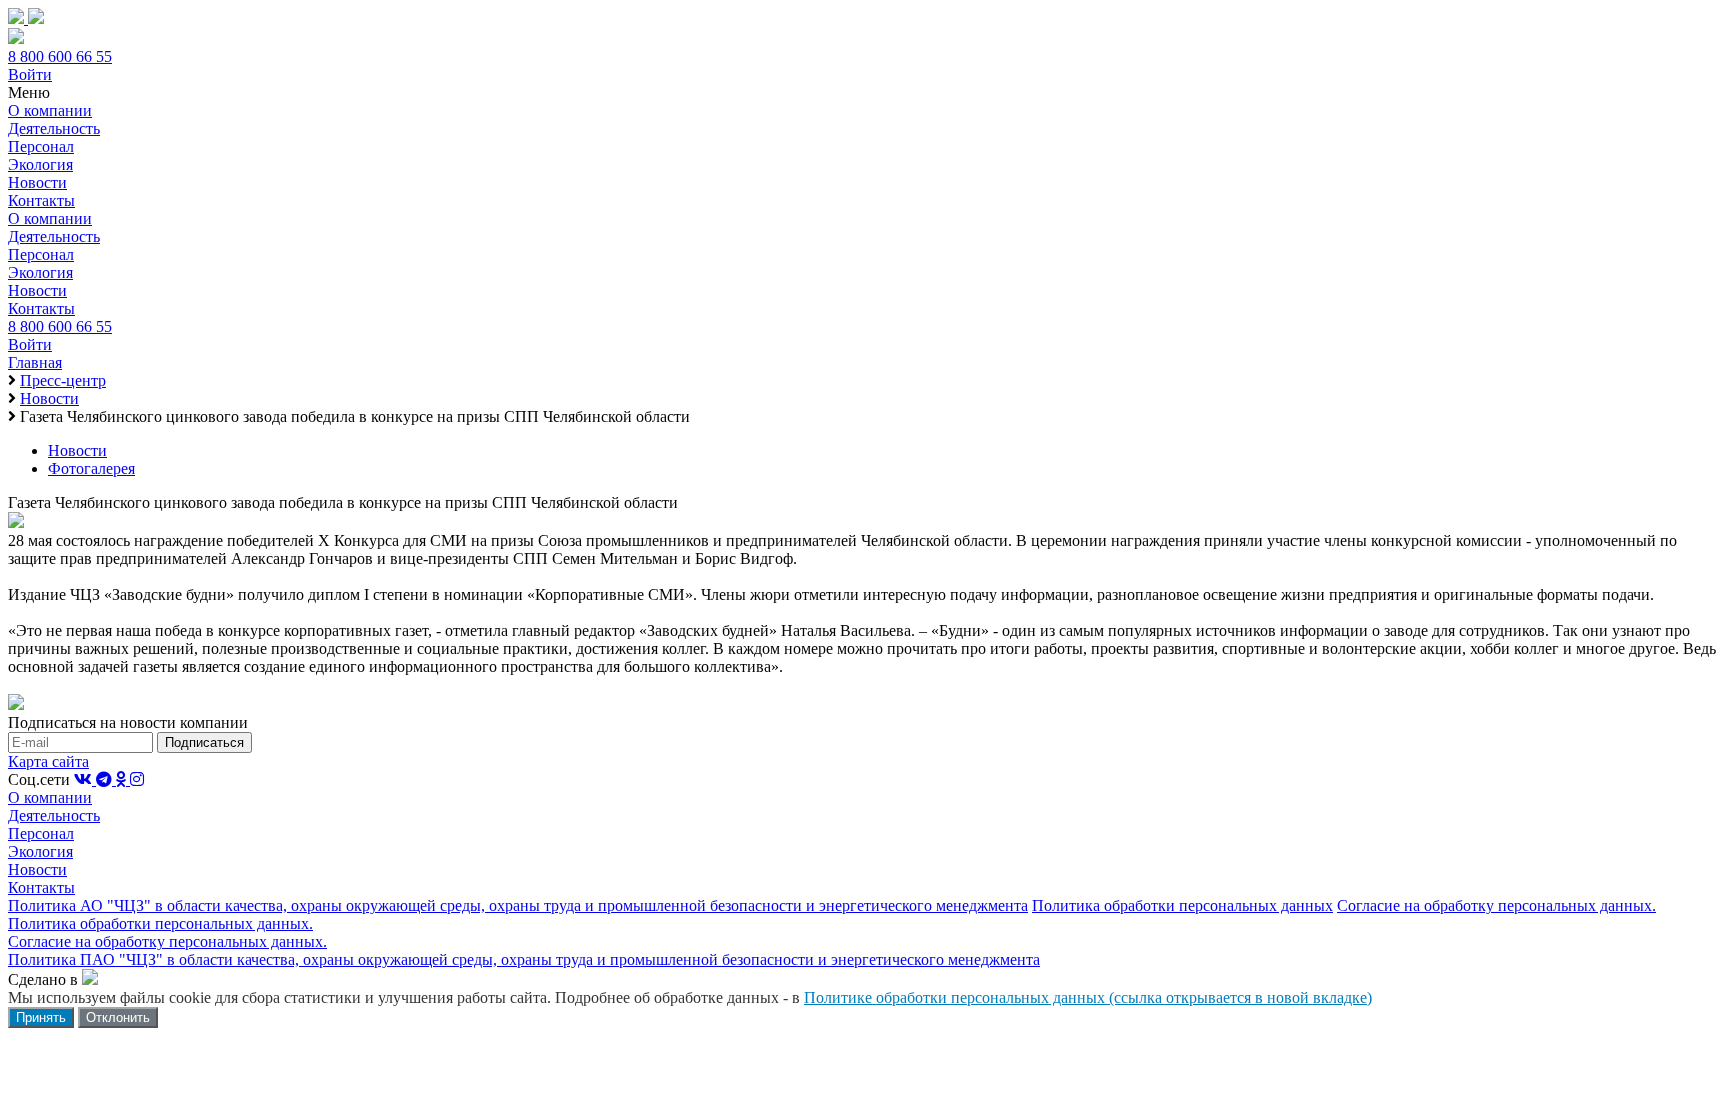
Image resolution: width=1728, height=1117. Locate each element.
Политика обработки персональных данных (1182, 905)
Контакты (41, 200)
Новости (37, 182)
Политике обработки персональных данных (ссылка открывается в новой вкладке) (1088, 997)
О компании (50, 110)
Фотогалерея (91, 468)
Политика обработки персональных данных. (160, 923)
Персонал (41, 146)
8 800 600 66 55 (60, 56)
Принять (41, 1017)
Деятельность (54, 128)
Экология (40, 164)
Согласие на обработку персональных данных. (1496, 905)
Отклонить (118, 1017)
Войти (30, 74)
